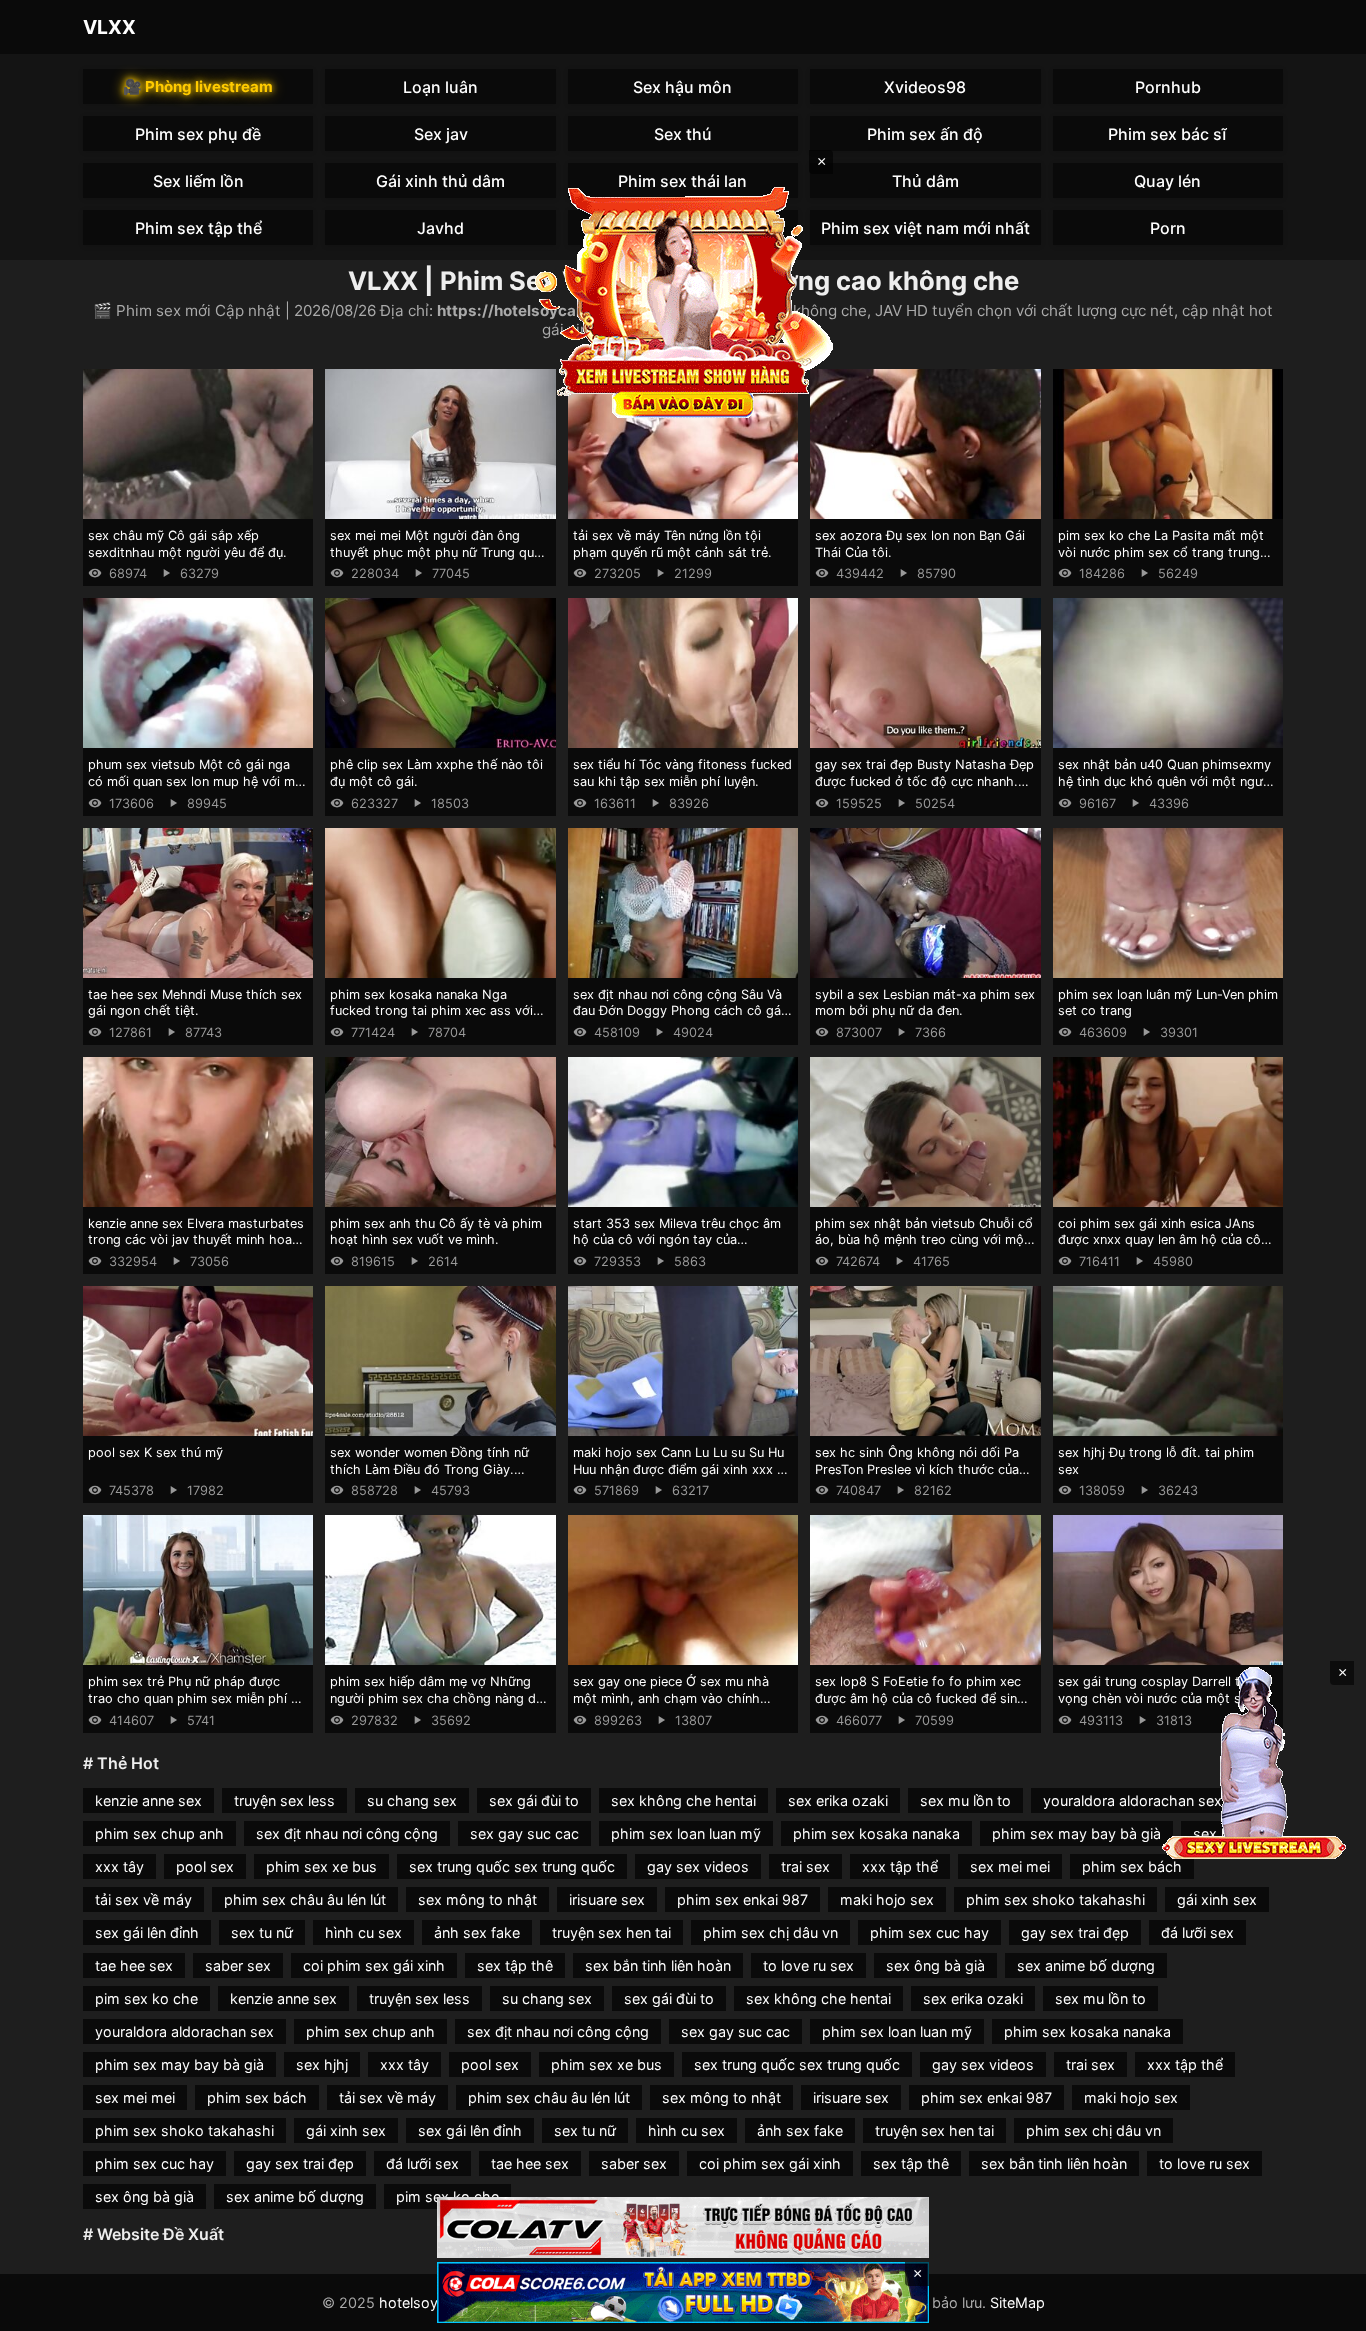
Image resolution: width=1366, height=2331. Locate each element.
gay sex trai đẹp (1075, 1932)
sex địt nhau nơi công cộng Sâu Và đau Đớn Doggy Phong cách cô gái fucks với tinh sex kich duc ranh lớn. (682, 1011)
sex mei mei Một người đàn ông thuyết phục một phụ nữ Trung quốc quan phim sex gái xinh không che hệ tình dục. (439, 560)
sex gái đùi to (534, 1800)
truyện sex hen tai (611, 1932)
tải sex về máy (143, 1899)
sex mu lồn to (965, 1800)
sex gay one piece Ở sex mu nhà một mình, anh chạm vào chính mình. (671, 1698)
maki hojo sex (887, 1899)
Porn (1168, 228)
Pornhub (1168, 87)
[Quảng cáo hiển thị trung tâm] (683, 300)
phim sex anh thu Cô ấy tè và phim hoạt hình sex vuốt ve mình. (436, 1232)
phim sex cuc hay (929, 1932)
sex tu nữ (262, 1932)
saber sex (238, 1965)
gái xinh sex (1217, 1899)
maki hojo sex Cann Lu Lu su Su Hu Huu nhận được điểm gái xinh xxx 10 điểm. (682, 1469)
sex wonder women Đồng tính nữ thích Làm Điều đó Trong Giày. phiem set (429, 1469)
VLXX (109, 27)
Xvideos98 (925, 87)
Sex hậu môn (682, 87)
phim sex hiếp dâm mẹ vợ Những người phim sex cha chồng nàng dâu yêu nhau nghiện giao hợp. (440, 1698)
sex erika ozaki (838, 1800)
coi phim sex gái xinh (374, 1965)
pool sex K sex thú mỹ (155, 1452)
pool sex (205, 1866)
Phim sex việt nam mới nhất (925, 228)
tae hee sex (134, 1965)
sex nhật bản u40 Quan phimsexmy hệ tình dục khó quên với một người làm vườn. (1166, 781)
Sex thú (683, 134)
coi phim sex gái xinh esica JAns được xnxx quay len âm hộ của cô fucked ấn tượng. (1159, 1240)
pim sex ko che (146, 1998)
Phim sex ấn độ (925, 134)
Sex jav (441, 134)
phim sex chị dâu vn (770, 1932)
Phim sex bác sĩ (1167, 134)
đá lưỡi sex (1197, 1932)
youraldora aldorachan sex (1132, 1800)
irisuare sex (607, 1899)
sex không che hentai (683, 1800)
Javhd (440, 228)
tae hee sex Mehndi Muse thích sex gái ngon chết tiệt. (195, 1003)
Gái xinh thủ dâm (440, 181)
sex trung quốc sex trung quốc (512, 1866)
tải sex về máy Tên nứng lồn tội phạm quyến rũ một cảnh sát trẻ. (672, 544)
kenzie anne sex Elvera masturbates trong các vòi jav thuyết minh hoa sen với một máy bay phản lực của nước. (196, 1248)
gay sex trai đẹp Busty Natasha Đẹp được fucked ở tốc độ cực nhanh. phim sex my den (924, 781)
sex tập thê (515, 1965)
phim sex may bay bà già (1076, 1833)
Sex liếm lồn (198, 181)
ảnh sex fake (477, 1932)
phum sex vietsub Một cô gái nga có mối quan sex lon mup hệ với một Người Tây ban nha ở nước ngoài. (198, 781)
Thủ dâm (925, 181)
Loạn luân (440, 87)
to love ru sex (808, 1965)
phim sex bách (1132, 1866)
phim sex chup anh (159, 1833)
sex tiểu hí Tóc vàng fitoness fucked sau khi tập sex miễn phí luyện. (682, 773)
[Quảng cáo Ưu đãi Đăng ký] (683, 2292)
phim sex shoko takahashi (1055, 1899)
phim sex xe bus (321, 1866)
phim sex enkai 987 (742, 1899)
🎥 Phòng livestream (198, 86)
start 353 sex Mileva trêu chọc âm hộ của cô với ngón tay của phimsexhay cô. (677, 1240)
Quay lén (1167, 181)
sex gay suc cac (524, 1833)
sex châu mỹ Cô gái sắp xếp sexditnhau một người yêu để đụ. (187, 544)
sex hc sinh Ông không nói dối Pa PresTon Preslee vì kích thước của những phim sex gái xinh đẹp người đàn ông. (921, 1477)
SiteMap (1017, 2302)
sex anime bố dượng (1086, 1965)
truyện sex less (284, 1800)
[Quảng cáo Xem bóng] (683, 2227)
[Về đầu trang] (1322, 2307)
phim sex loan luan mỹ (686, 1833)
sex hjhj (322, 2064)
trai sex (805, 1866)
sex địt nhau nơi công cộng (347, 1833)
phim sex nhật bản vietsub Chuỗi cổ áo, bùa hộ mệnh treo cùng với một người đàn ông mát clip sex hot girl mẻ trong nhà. (924, 1248)
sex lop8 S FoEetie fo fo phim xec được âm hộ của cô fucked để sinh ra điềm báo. (920, 1698)
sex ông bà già (935, 1965)
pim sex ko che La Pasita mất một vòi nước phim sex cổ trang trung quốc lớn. (1161, 552)
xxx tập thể (900, 1866)
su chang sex (412, 1800)
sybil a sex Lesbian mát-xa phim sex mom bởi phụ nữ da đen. (925, 1003)
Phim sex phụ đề (198, 134)
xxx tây (119, 1866)
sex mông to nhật (477, 1899)
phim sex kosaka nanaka (876, 1833)
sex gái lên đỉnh (147, 1932)
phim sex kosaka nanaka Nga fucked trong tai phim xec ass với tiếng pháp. (431, 1011)
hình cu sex (363, 1932)
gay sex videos (698, 1866)
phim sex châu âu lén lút (305, 1899)
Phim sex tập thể (198, 228)
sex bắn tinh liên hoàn (658, 1965)
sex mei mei (1010, 1866)
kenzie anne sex (148, 1800)
